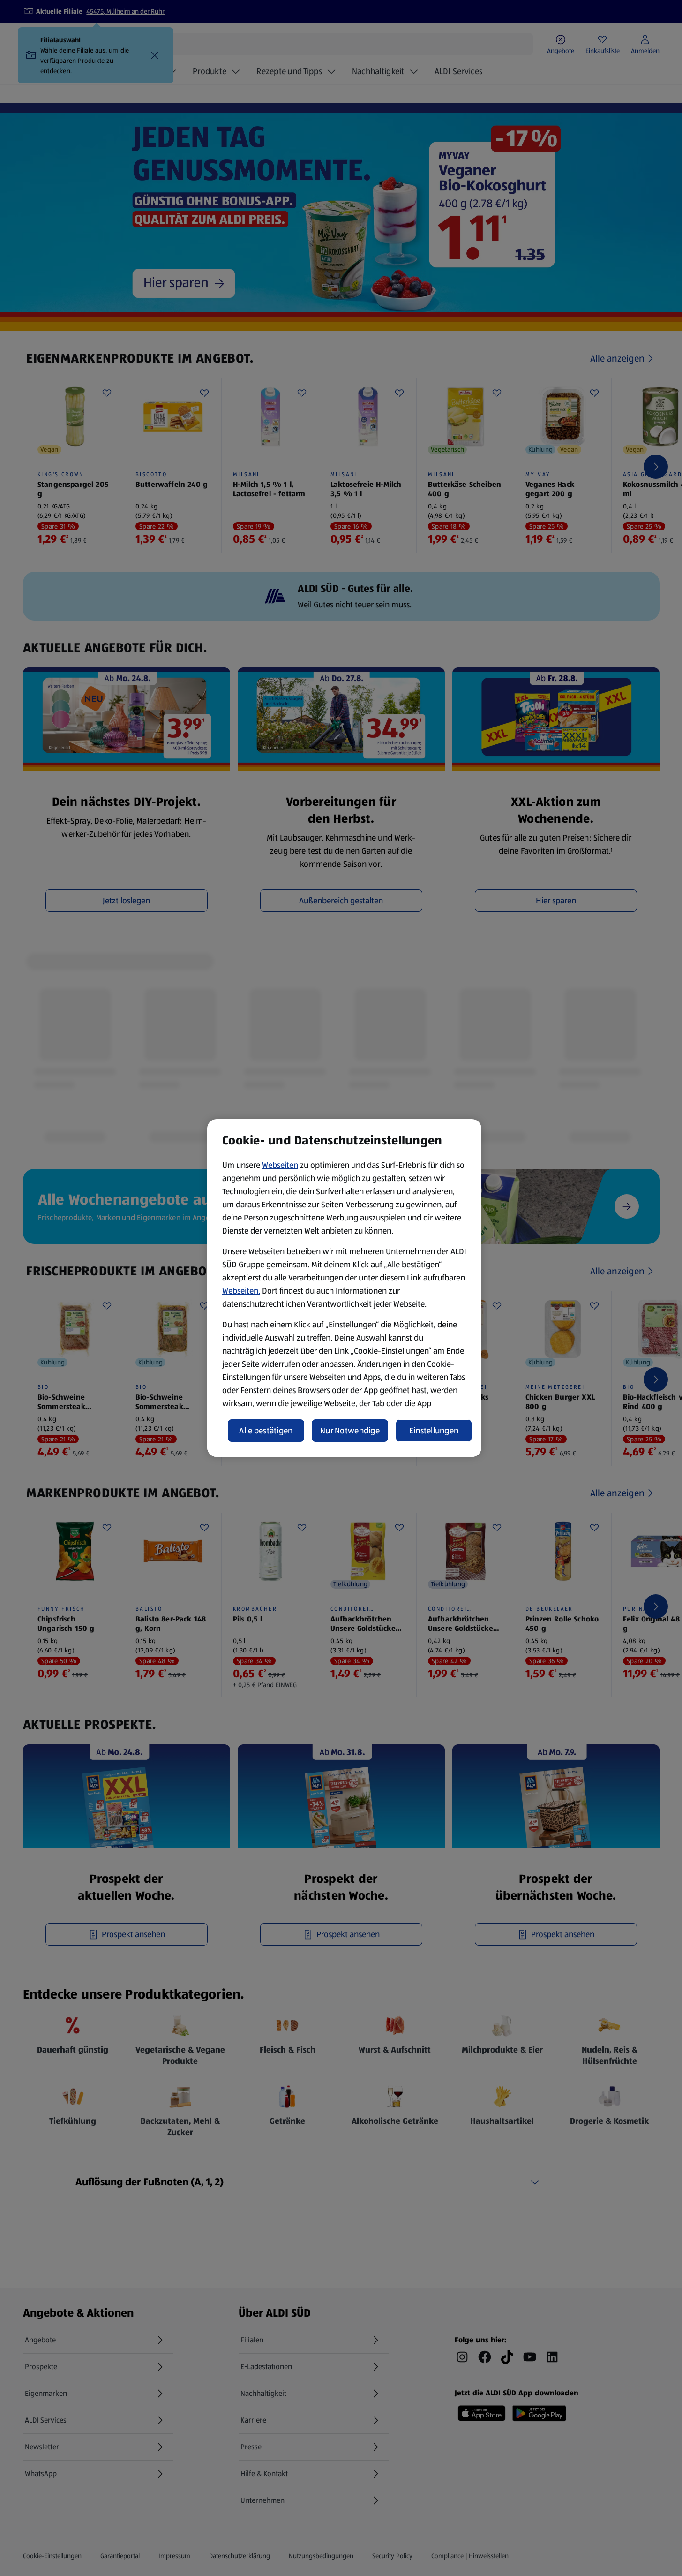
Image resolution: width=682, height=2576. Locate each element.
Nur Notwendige (350, 1431)
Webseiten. (241, 1291)
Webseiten (280, 1165)
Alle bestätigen (266, 1431)
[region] (344, 1288)
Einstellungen (434, 1431)
